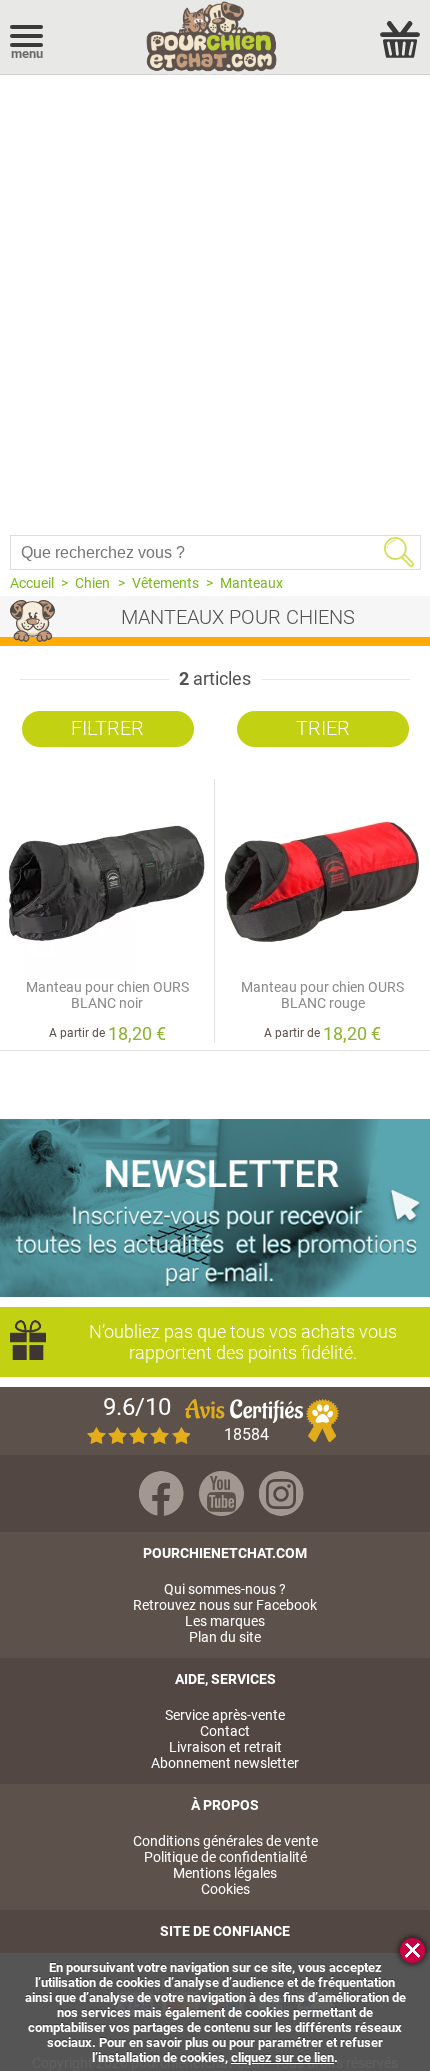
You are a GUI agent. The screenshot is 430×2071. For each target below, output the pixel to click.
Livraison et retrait (225, 1747)
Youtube (221, 1493)
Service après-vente (225, 1715)
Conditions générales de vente (225, 1841)
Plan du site (225, 1637)
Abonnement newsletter (225, 1763)
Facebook (161, 1493)
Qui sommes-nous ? (225, 1589)
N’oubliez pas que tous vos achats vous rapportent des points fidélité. (243, 1342)
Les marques (225, 1621)
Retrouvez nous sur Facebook (225, 1605)
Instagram (281, 1493)
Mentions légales (225, 1873)
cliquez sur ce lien (282, 2057)
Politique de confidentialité (225, 1857)
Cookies (225, 1889)
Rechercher (399, 552)
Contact (225, 1731)
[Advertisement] (215, 300)
